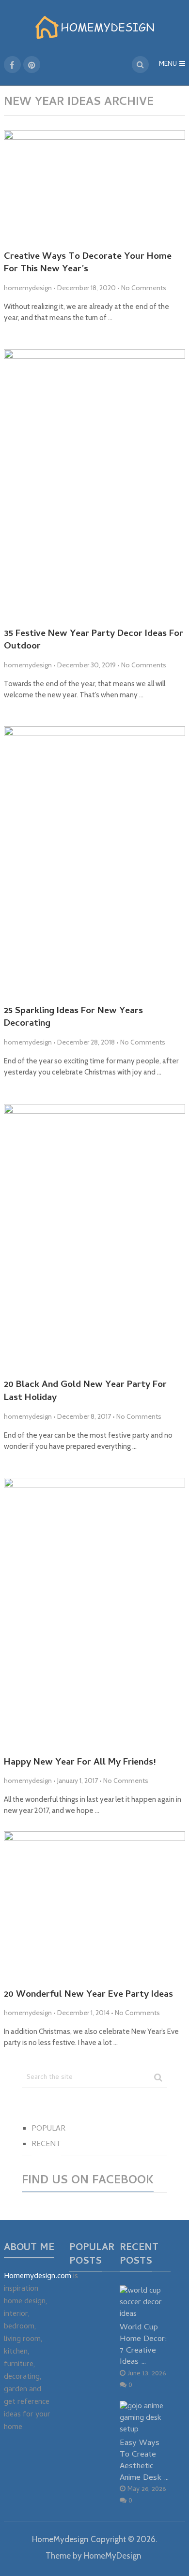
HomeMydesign (60, 2539)
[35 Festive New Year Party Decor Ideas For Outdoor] (94, 485)
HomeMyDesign (113, 2556)
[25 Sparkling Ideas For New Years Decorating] (94, 862)
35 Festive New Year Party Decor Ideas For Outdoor (94, 641)
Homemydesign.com (38, 2277)
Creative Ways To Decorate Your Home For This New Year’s (88, 264)
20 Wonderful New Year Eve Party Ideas (88, 1995)
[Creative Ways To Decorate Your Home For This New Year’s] (94, 187)
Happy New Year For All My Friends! (80, 1763)
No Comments (144, 288)
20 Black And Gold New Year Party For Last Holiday (85, 1392)
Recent (46, 2145)
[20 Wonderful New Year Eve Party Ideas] (94, 1906)
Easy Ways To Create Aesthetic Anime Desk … (144, 2460)
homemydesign (28, 288)
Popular (48, 2129)
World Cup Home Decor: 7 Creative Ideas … (143, 2345)
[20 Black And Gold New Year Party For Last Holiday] (94, 1238)
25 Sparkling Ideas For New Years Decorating (73, 1018)
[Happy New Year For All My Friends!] (94, 1613)
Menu (168, 65)
